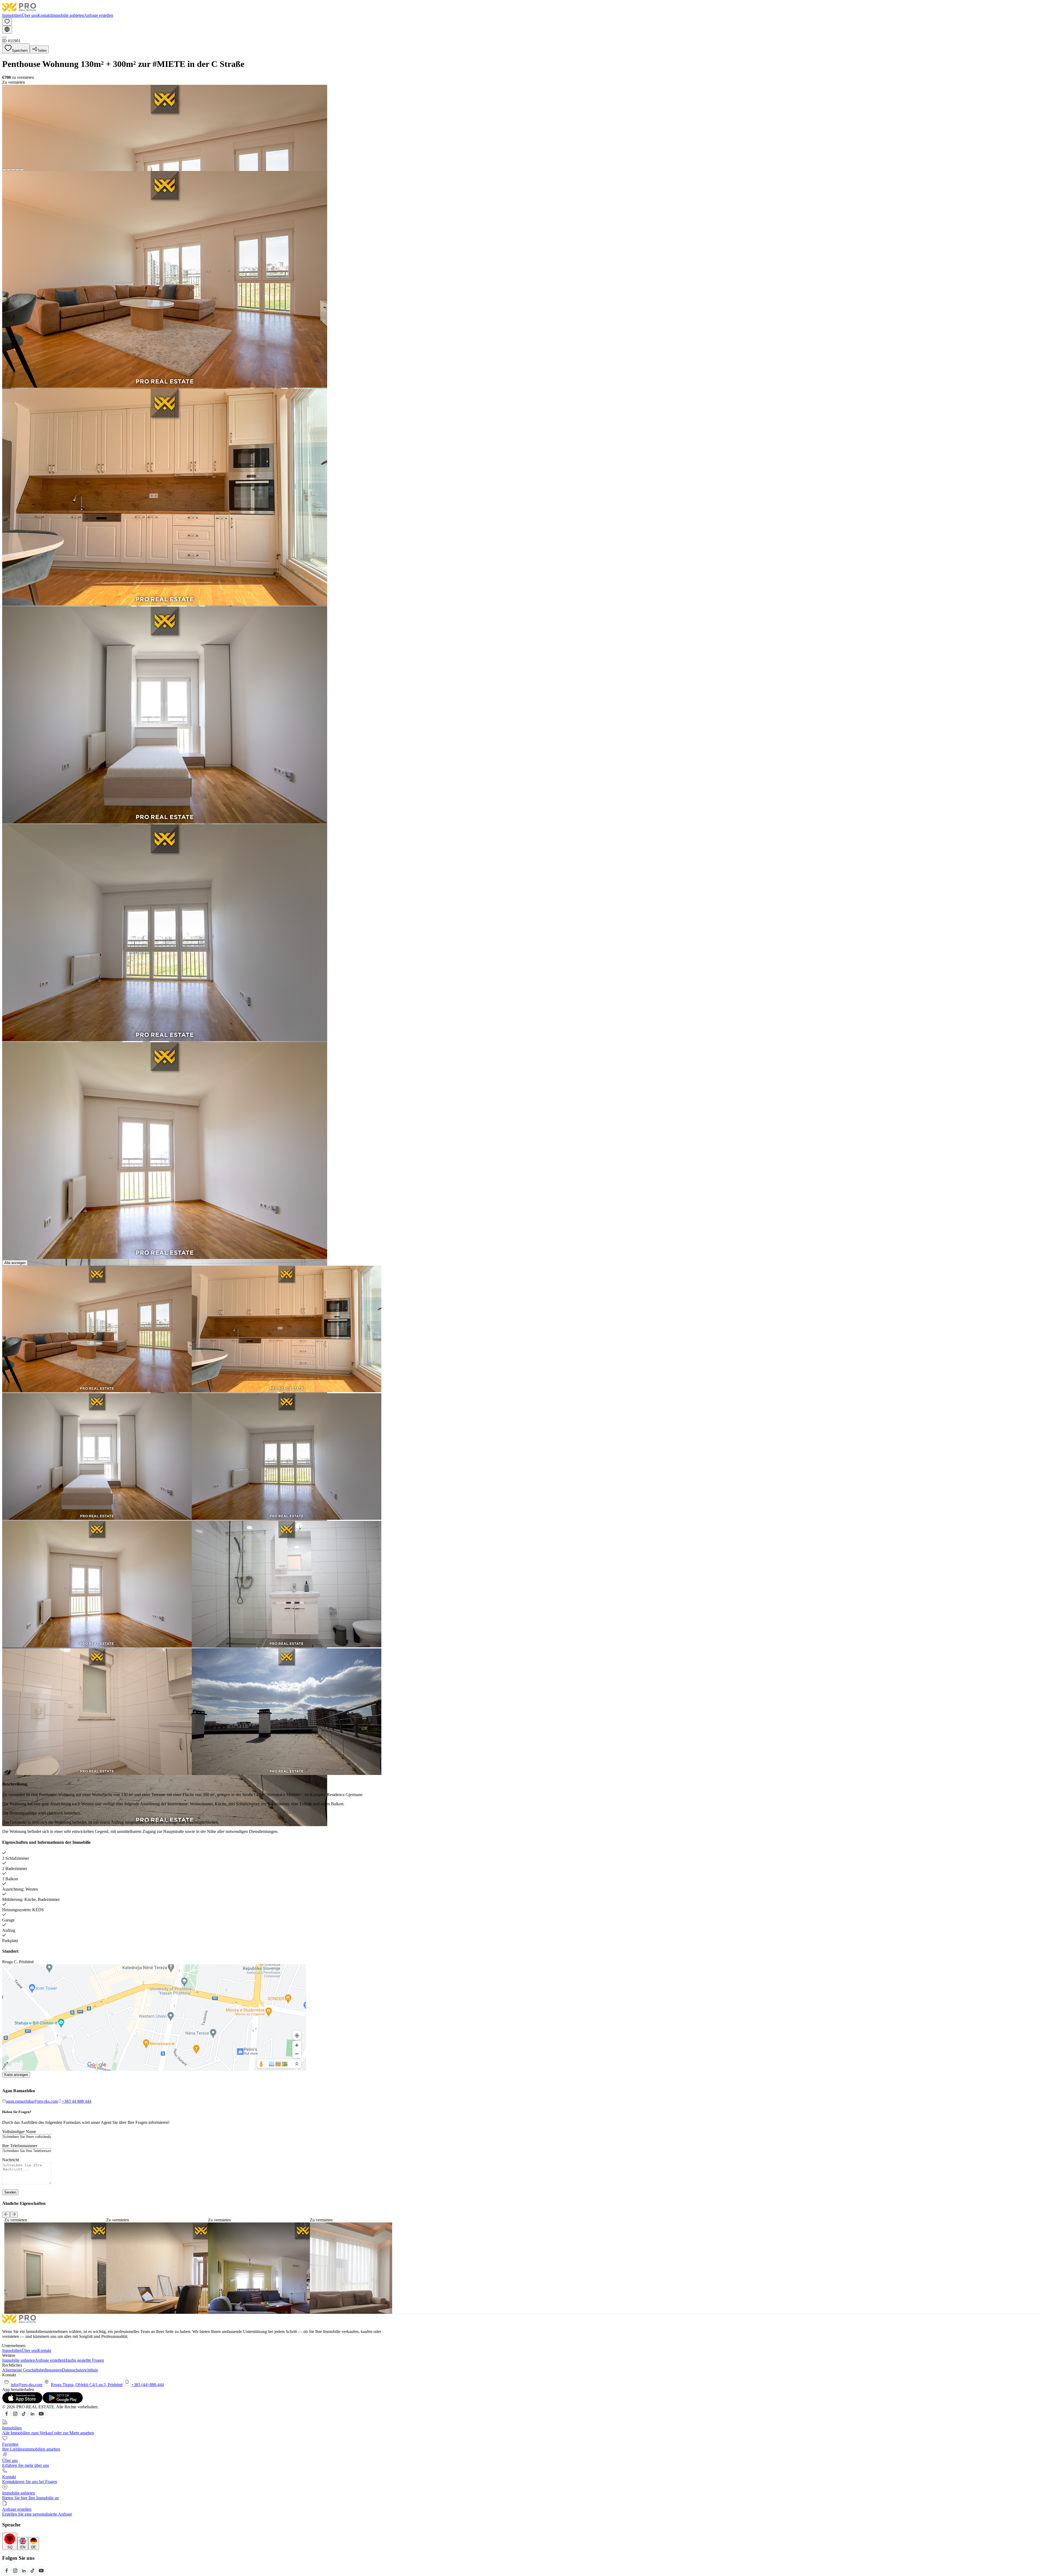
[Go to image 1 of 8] (4, 170)
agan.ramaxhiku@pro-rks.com (32, 2101)
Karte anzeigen (16, 2075)
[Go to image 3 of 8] (13, 170)
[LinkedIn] (32, 2417)
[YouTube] (41, 2417)
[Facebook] (6, 2417)
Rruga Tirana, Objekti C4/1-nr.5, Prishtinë (87, 2385)
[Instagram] (15, 2417)
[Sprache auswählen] (7, 30)
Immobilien (12, 15)
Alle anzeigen (15, 1263)
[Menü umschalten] (4, 37)
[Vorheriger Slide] (6, 2215)
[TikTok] (24, 2417)
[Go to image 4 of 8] (17, 170)
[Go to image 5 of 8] (22, 170)
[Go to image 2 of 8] (9, 170)
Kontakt (44, 15)
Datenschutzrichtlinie (80, 2370)
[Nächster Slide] (14, 2215)
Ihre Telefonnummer (20, 2146)
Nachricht (11, 2160)
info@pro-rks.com (27, 2385)
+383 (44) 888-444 (148, 2385)
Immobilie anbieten (68, 15)
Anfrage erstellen (99, 15)
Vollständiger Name (19, 2132)
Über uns (30, 15)
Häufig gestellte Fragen (84, 2360)
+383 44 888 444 (77, 2101)
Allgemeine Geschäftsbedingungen (32, 2370)
